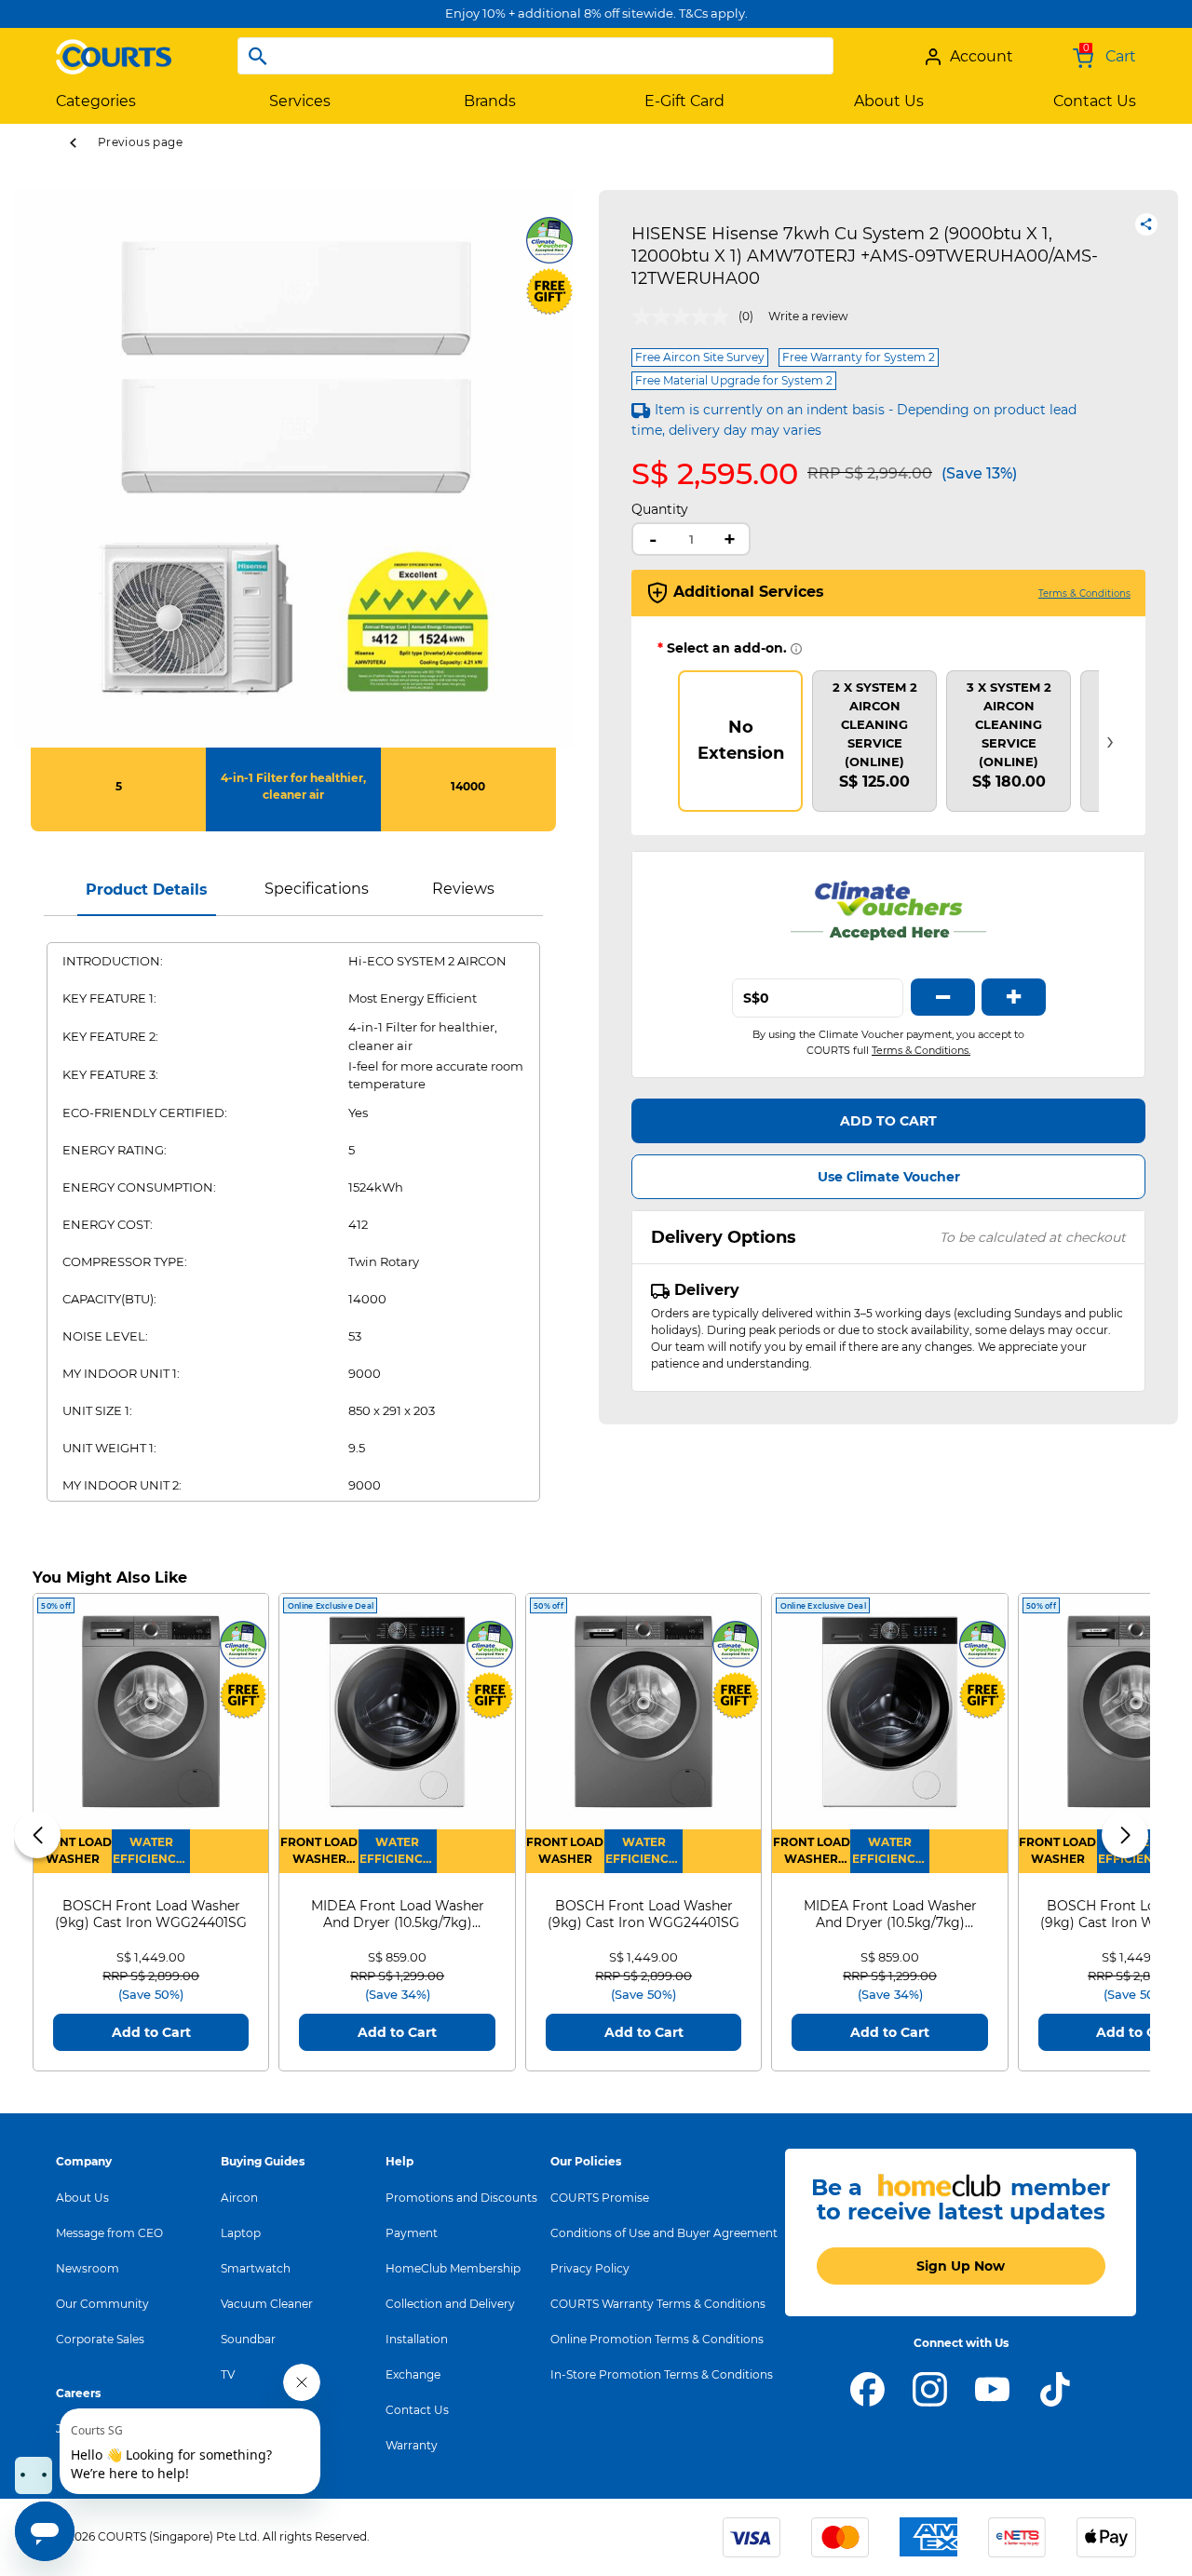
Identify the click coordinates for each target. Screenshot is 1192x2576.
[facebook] (867, 2388)
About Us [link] (889, 101)
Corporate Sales (100, 2339)
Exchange (413, 2374)
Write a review (808, 316)
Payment (412, 2233)
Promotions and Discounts (461, 2198)
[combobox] (535, 56)
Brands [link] (490, 101)
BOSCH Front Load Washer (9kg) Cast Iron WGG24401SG (151, 1914)
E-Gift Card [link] (684, 101)
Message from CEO (109, 2233)
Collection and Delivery (450, 2304)
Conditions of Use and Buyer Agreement (664, 2233)
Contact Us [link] (1095, 101)
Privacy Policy (590, 2268)
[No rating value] (685, 317)
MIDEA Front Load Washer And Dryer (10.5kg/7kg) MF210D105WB (398, 1914)
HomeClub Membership (453, 2268)
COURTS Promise (600, 2198)
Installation (417, 2339)
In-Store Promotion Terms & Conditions (662, 2374)
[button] (37, 1835)
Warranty (412, 2445)
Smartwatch (256, 2268)
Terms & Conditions (1084, 593)
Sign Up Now (961, 2266)
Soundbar (248, 2339)
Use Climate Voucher (889, 1177)
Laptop (241, 2233)
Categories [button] (96, 101)
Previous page (140, 142)
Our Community (102, 2304)
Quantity (660, 509)
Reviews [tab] (463, 889)
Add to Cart (888, 1121)
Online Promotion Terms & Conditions (657, 2339)
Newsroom (88, 2268)
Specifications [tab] (317, 889)
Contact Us (417, 2410)
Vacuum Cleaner (267, 2304)
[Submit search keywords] (258, 56)
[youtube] (992, 2388)
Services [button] (300, 101)
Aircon (239, 2198)
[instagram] (930, 2388)
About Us (82, 2198)
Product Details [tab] (147, 890)
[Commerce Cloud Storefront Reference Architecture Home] (114, 49)
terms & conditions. (921, 1050)
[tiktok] (1055, 2388)
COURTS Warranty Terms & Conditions (658, 2304)
